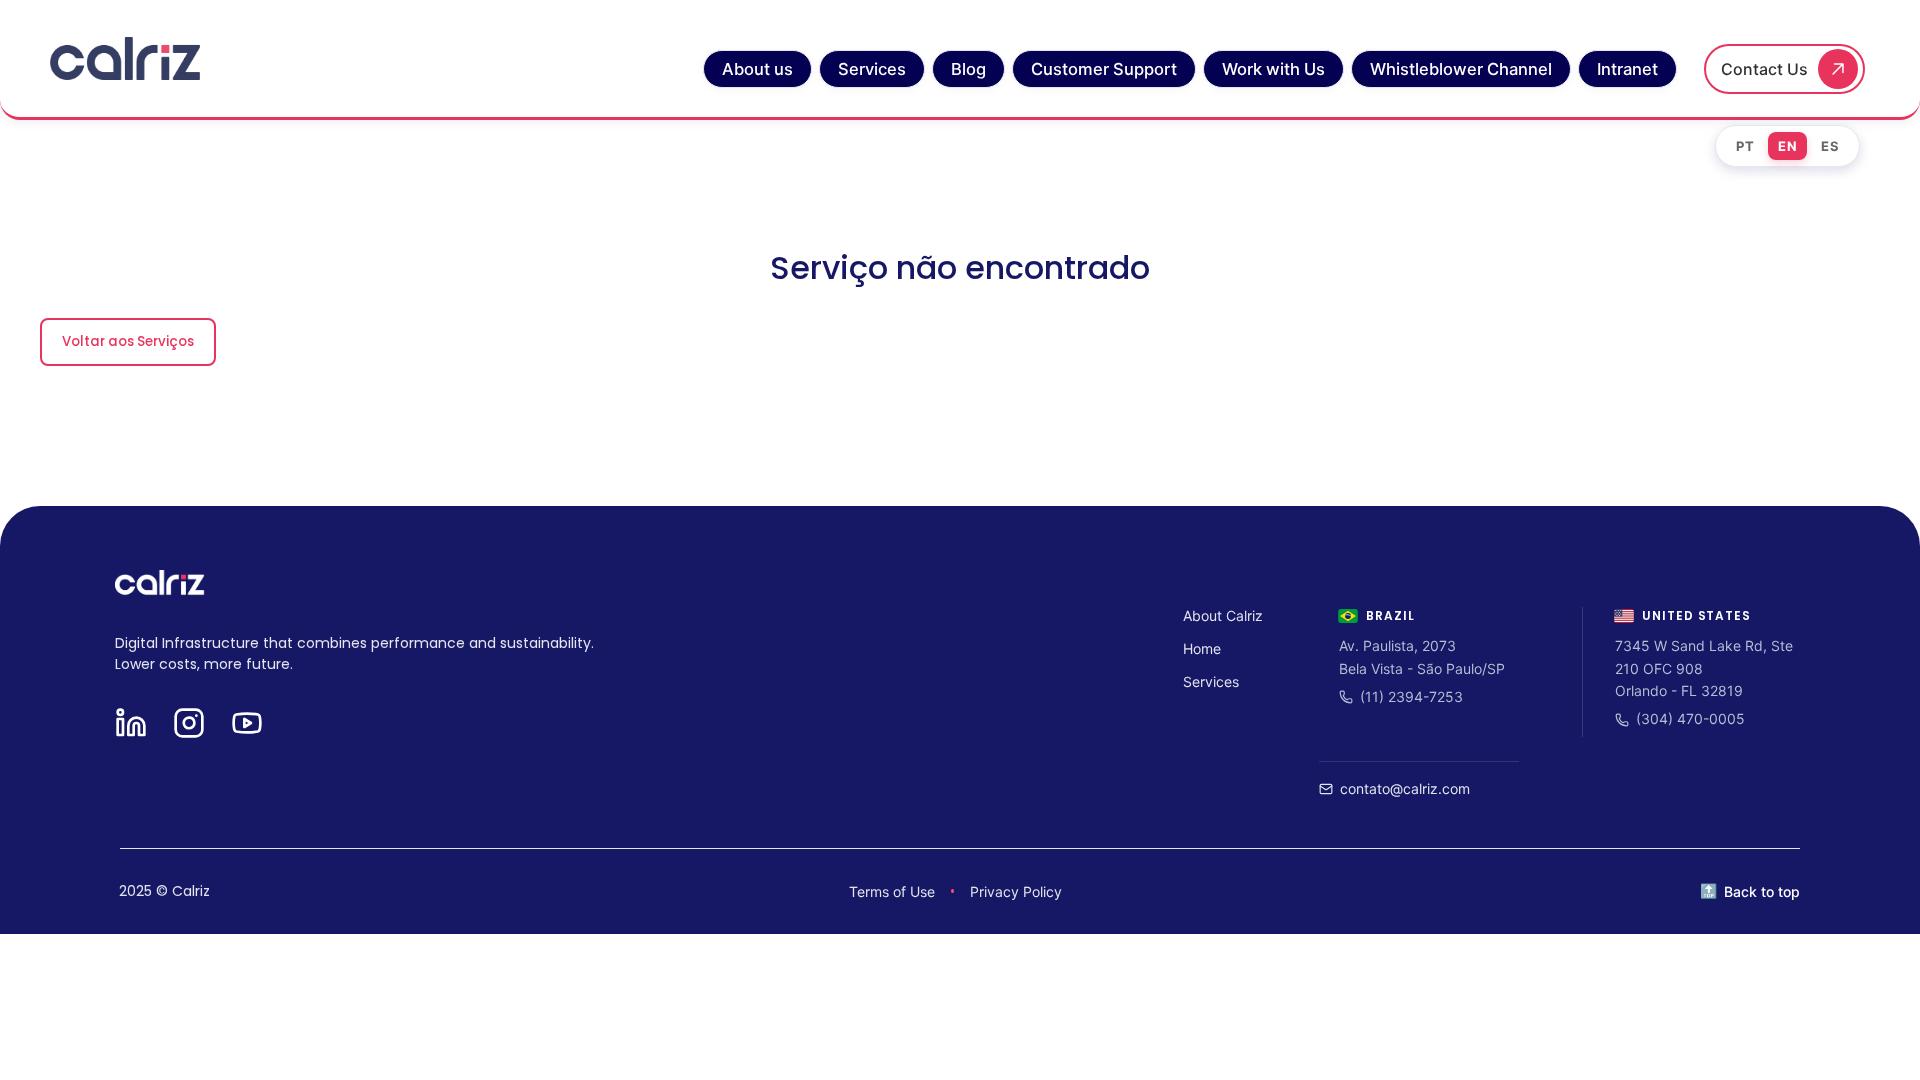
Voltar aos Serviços (128, 341)
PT (1745, 146)
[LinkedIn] (131, 724)
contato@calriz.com (1405, 788)
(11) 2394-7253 (1411, 696)
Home (1202, 648)
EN (1787, 146)
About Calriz (1223, 615)
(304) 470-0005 (1690, 718)
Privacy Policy (1016, 891)
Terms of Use (892, 891)
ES (1830, 146)
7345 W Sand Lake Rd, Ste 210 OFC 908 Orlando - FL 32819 (1704, 668)
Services (1211, 681)
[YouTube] (247, 724)
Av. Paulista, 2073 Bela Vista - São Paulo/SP (1422, 656)
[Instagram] (189, 724)
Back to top (1762, 891)
